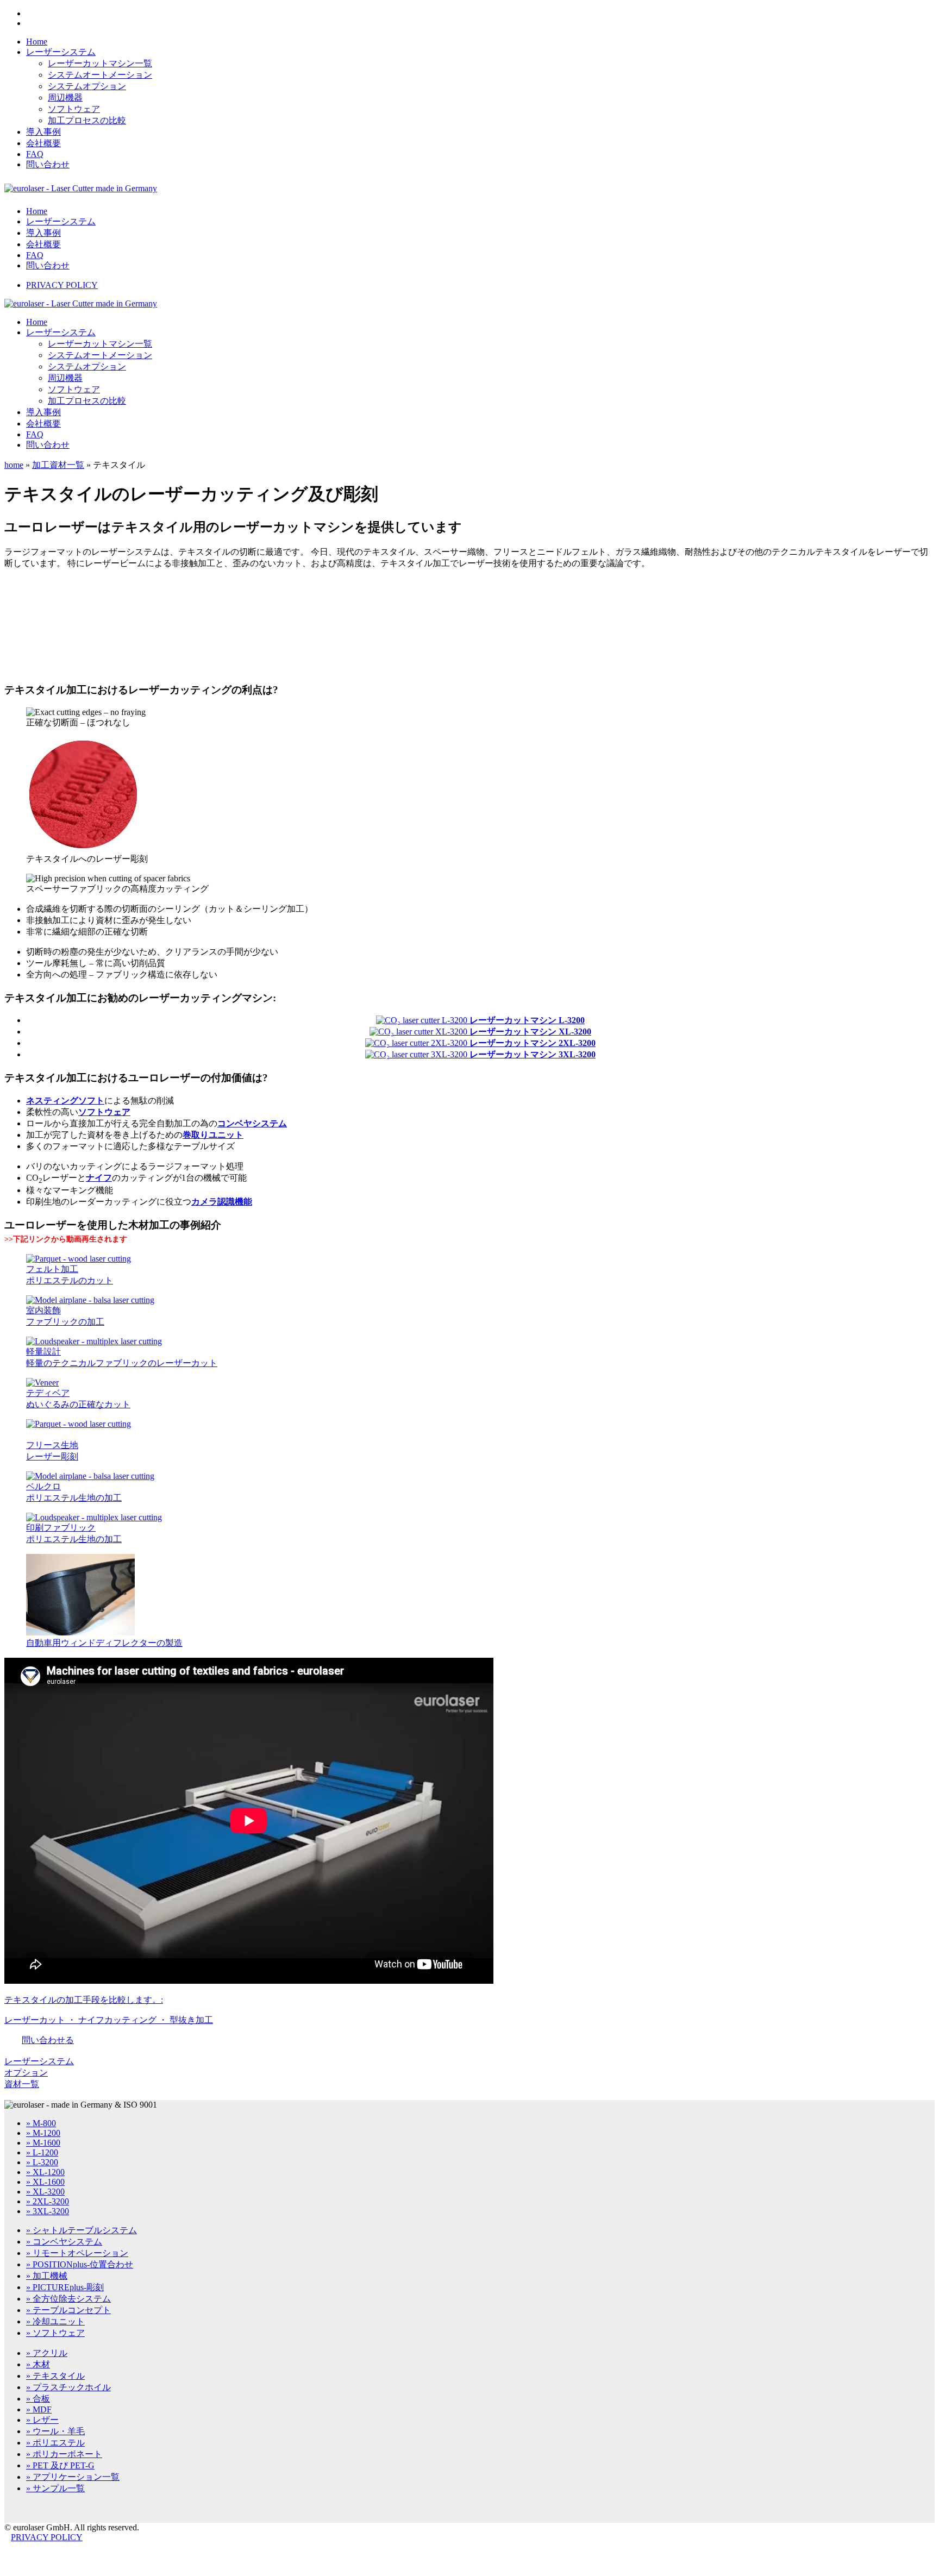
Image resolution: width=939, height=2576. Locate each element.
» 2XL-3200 (48, 2201)
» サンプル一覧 (55, 2488)
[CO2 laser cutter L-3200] (423, 1020)
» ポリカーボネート (64, 2454)
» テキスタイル (55, 2376)
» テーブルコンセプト (68, 2310)
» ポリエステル (55, 2443)
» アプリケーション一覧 (73, 2477)
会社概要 (43, 143)
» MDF (39, 2409)
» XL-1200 (45, 2172)
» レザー (42, 2420)
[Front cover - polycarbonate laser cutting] (42, 1383)
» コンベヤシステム (64, 2242)
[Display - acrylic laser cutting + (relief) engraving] (90, 1300)
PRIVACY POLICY (62, 285)
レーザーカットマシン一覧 (100, 63)
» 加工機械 (47, 2276)
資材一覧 (22, 2084)
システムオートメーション (100, 75)
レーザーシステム (61, 52)
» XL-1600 (45, 2182)
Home (37, 42)
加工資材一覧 (58, 465)
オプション (26, 2073)
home (14, 465)
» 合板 (38, 2399)
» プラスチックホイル (68, 2387)
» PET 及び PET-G (60, 2465)
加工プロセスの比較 (87, 120)
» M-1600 (43, 2143)
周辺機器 (65, 98)
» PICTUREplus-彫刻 (65, 2287)
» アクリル (47, 2353)
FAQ (35, 154)
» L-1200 (42, 2152)
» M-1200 (43, 2133)
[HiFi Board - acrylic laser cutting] (94, 1341)
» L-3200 (42, 2162)
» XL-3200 (45, 2192)
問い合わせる (48, 2040)
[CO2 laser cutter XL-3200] (420, 1032)
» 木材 (38, 2364)
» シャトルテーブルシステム (82, 2230)
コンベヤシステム (252, 1123)
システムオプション (87, 86)
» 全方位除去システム (68, 2299)
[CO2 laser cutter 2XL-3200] (417, 1043)
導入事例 (43, 132)
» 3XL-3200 (48, 2211)
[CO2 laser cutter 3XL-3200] (417, 1054)
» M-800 (41, 2123)
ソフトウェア (74, 109)
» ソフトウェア (55, 2333)
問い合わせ (48, 164)
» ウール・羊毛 (55, 2431)
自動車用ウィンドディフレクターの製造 (104, 1643)
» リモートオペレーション (77, 2253)
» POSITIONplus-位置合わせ (80, 2264)
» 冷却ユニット (55, 2321)
